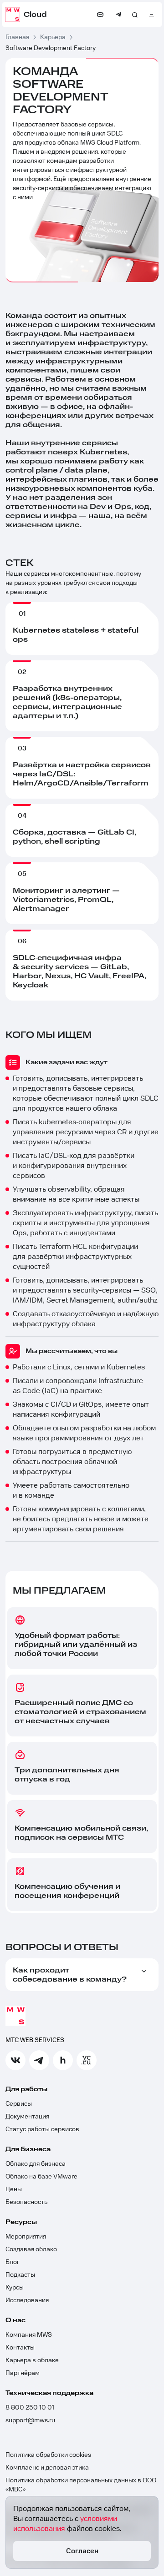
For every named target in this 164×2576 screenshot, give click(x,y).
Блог (13, 2262)
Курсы (15, 2288)
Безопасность (26, 2202)
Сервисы (19, 2104)
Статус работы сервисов (42, 2129)
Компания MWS (29, 2335)
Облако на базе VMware (41, 2177)
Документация (27, 2117)
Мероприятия (26, 2237)
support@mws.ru (30, 2420)
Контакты (20, 2348)
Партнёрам (23, 2373)
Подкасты (20, 2275)
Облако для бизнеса (36, 2164)
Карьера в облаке (32, 2360)
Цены (14, 2189)
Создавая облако (31, 2249)
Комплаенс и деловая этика (47, 2468)
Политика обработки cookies (48, 2455)
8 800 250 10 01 (30, 2408)
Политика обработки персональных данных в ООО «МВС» (81, 2485)
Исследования (27, 2300)
